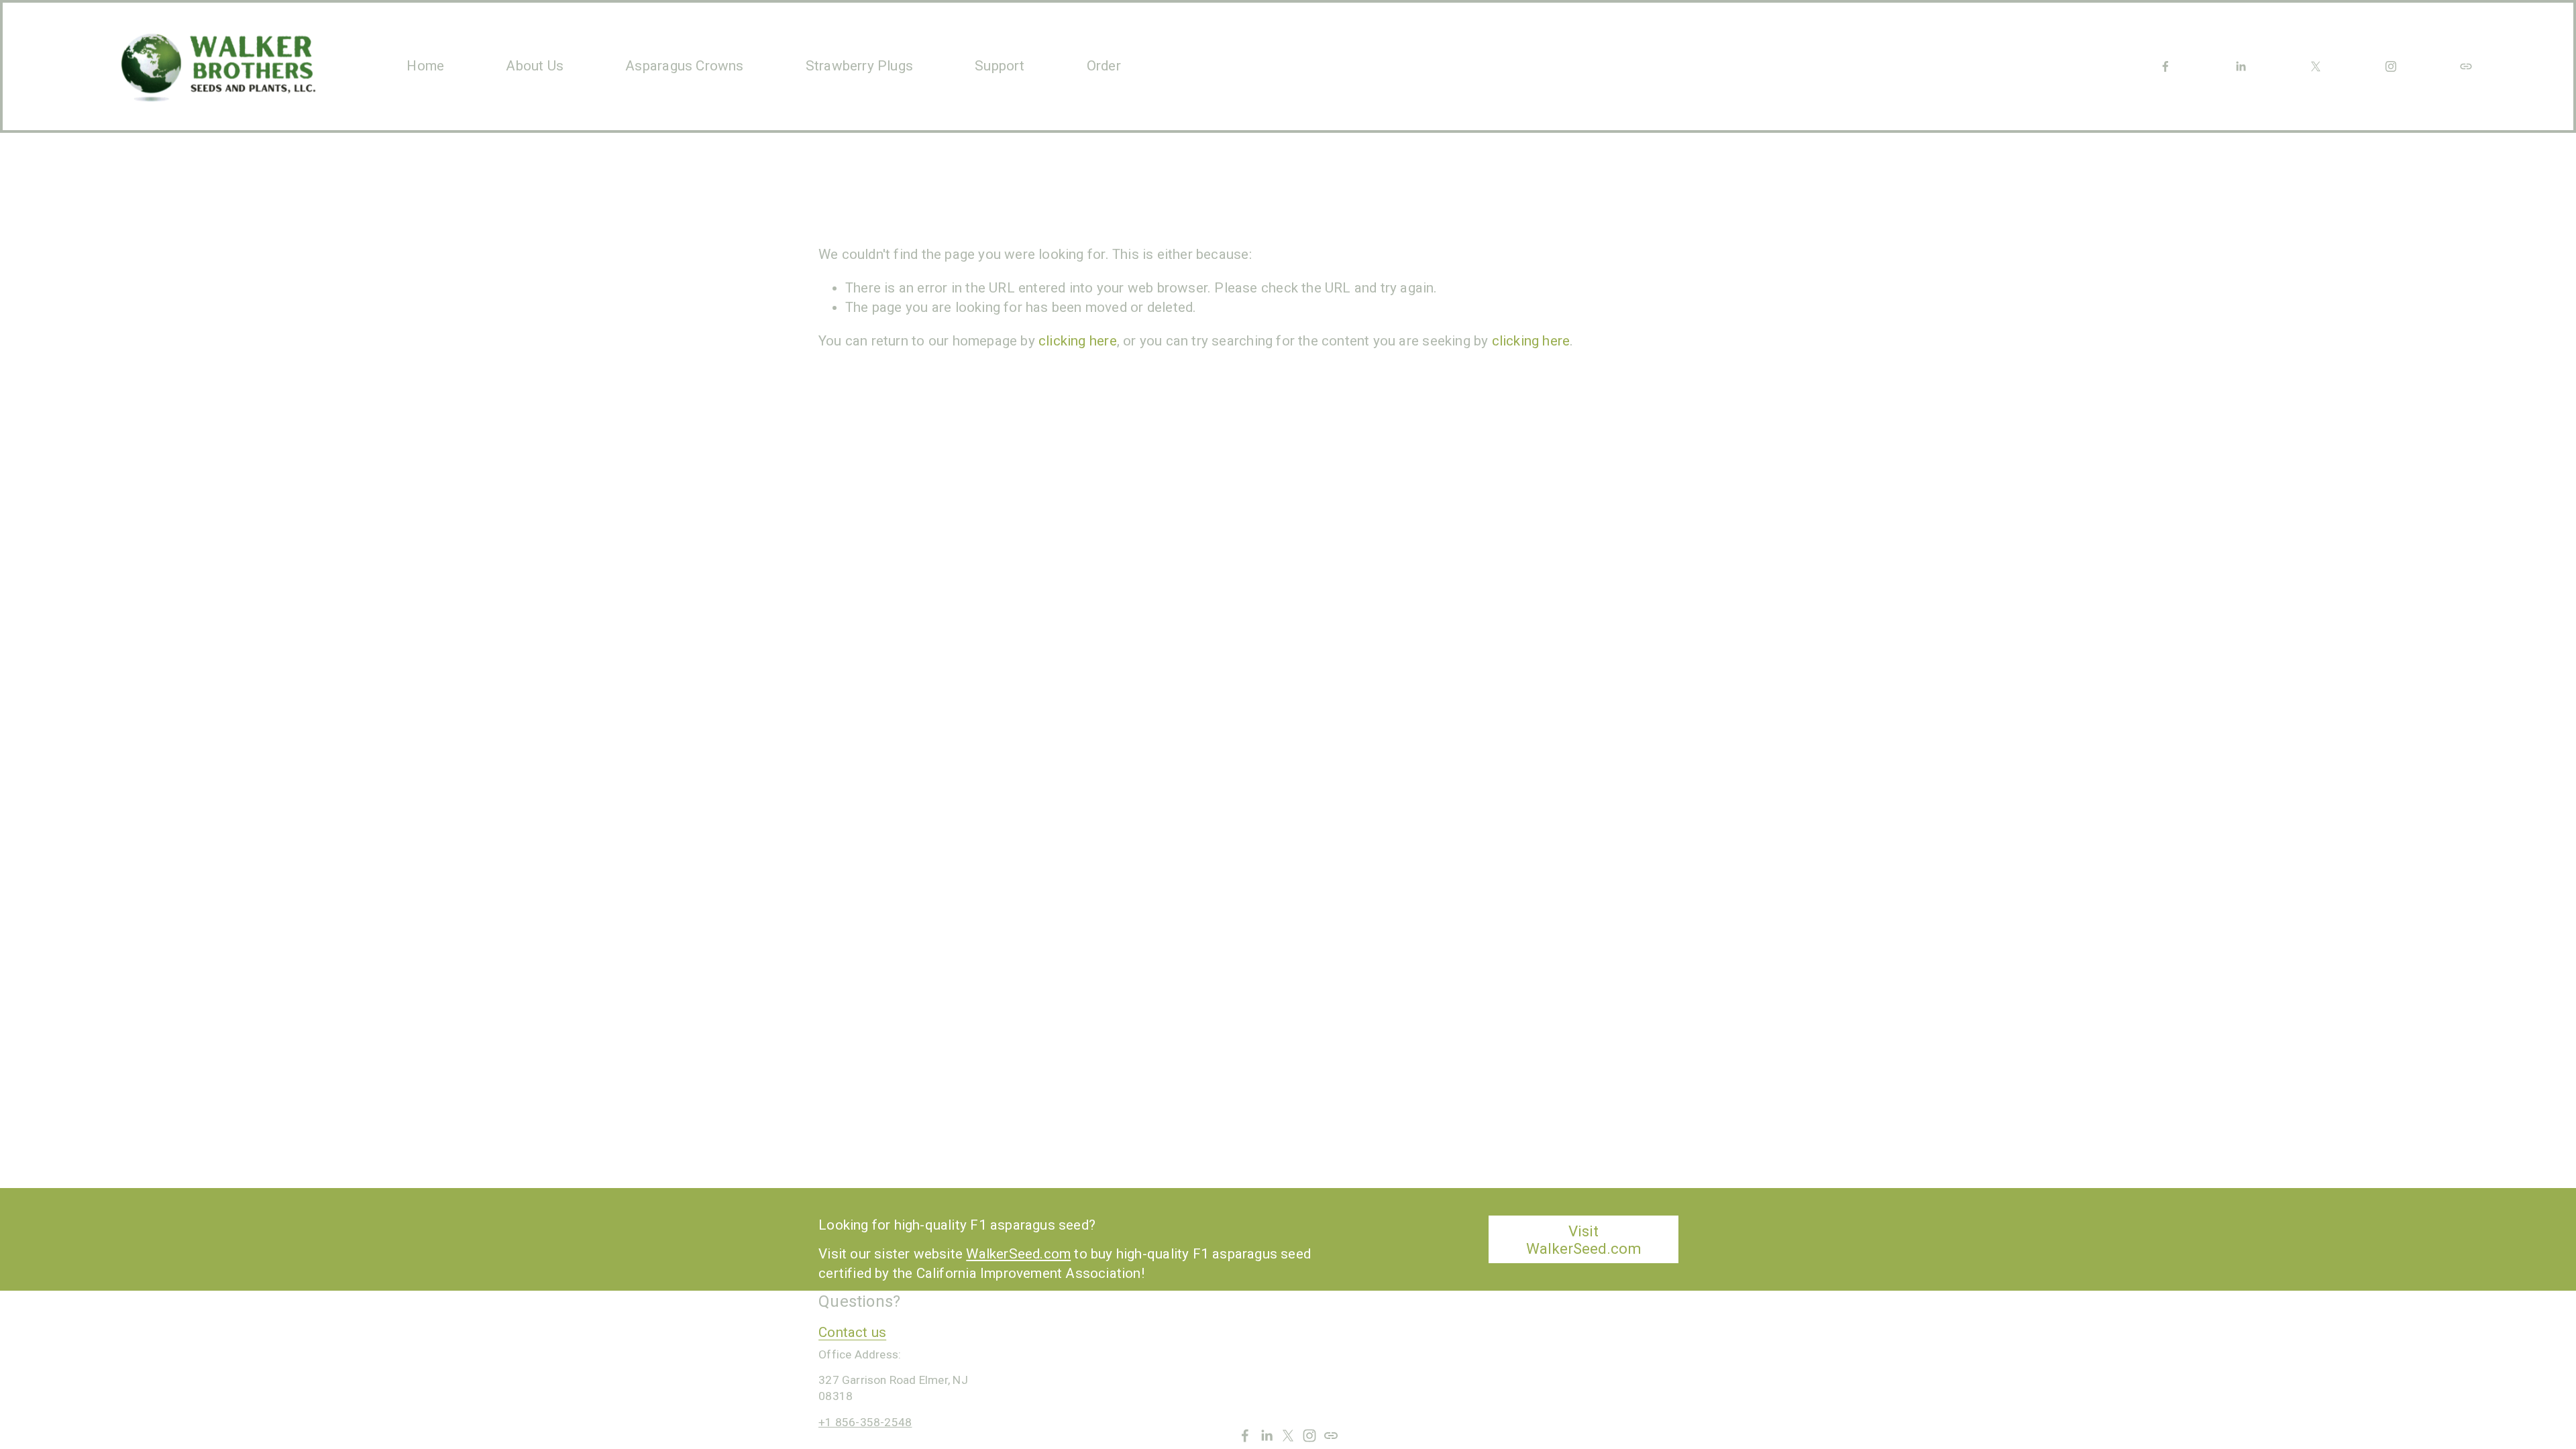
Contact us (852, 1332)
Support (1000, 66)
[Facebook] (2165, 66)
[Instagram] (2391, 66)
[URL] (2466, 66)
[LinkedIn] (2241, 66)
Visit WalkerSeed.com (1584, 1240)
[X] (2316, 66)
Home (425, 66)
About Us (535, 66)
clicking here (1078, 341)
